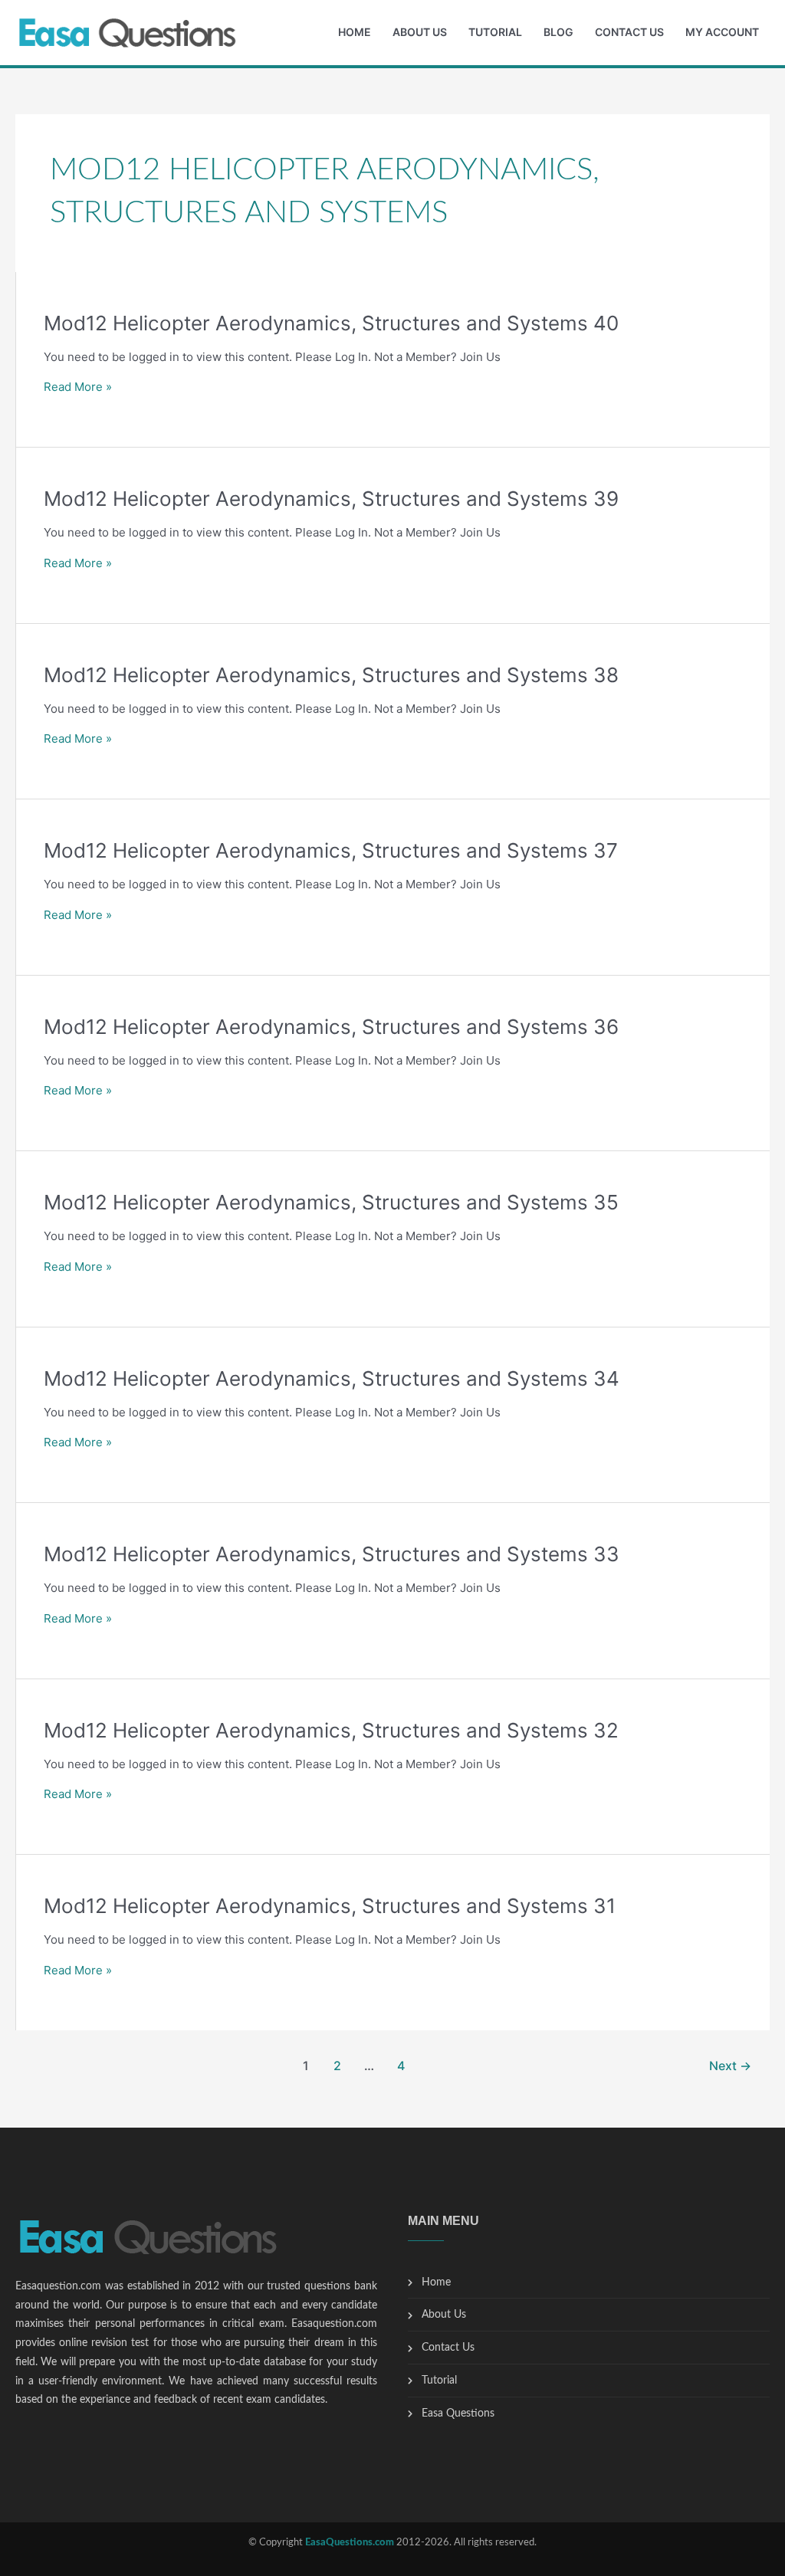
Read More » (78, 387)
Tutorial (495, 32)
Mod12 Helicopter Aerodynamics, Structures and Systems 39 (331, 499)
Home (355, 32)
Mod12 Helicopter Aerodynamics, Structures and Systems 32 (331, 1730)
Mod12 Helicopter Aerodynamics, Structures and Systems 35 (331, 1202)
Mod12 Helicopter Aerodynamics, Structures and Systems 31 (330, 1906)
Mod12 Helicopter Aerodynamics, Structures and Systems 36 (331, 1027)
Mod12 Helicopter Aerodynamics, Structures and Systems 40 (331, 323)
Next (730, 2066)
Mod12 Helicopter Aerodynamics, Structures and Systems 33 (332, 1554)
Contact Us (629, 32)
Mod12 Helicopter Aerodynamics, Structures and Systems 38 (331, 675)
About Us (420, 32)
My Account (722, 32)
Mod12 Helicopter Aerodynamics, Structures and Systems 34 (332, 1378)
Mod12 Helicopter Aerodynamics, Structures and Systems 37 (331, 850)
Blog (558, 32)
